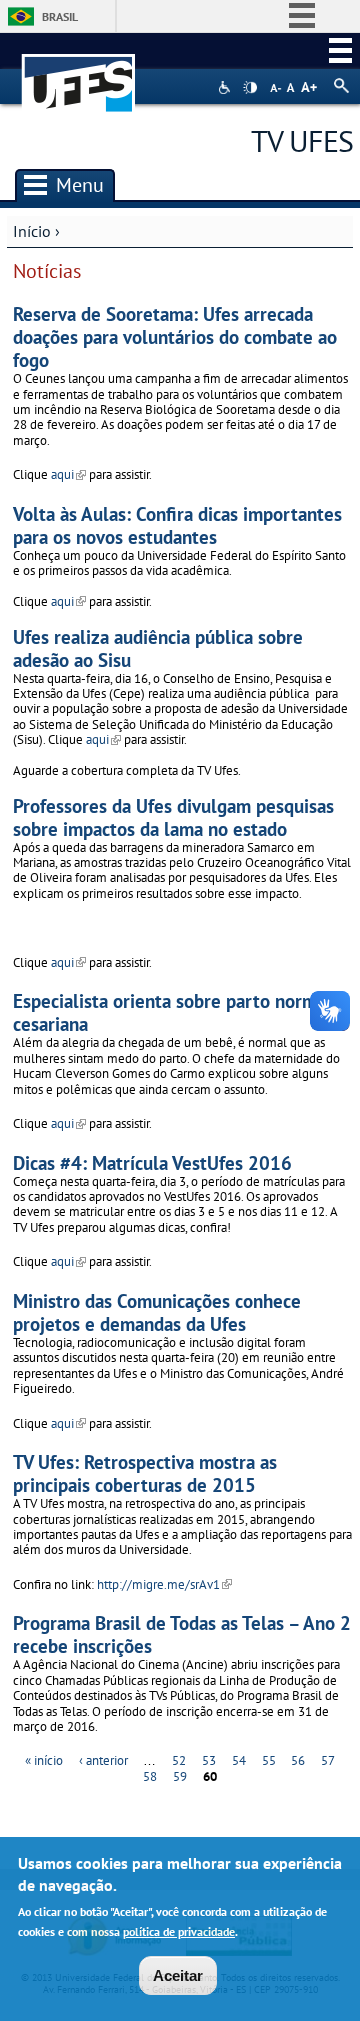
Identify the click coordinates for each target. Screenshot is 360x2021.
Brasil (60, 16)
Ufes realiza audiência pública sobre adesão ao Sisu (158, 648)
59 (180, 1776)
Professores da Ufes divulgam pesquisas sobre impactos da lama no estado (173, 817)
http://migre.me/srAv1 (164, 1584)
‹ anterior (103, 1760)
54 (239, 1760)
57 (328, 1760)
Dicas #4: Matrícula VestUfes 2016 (152, 1162)
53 (209, 1760)
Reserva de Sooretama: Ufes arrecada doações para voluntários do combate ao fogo (175, 336)
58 (150, 1776)
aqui (68, 474)
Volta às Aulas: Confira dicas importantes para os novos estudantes (177, 525)
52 (179, 1760)
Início (32, 231)
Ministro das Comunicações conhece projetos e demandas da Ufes (157, 1312)
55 (269, 1760)
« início (44, 1760)
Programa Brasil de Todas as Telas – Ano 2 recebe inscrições (182, 1634)
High (250, 88)
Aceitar (178, 1975)
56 (298, 1760)
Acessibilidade (226, 87)
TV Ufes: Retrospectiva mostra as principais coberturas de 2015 (145, 1473)
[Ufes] (79, 73)
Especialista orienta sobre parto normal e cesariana (180, 1012)
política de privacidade (179, 1931)
